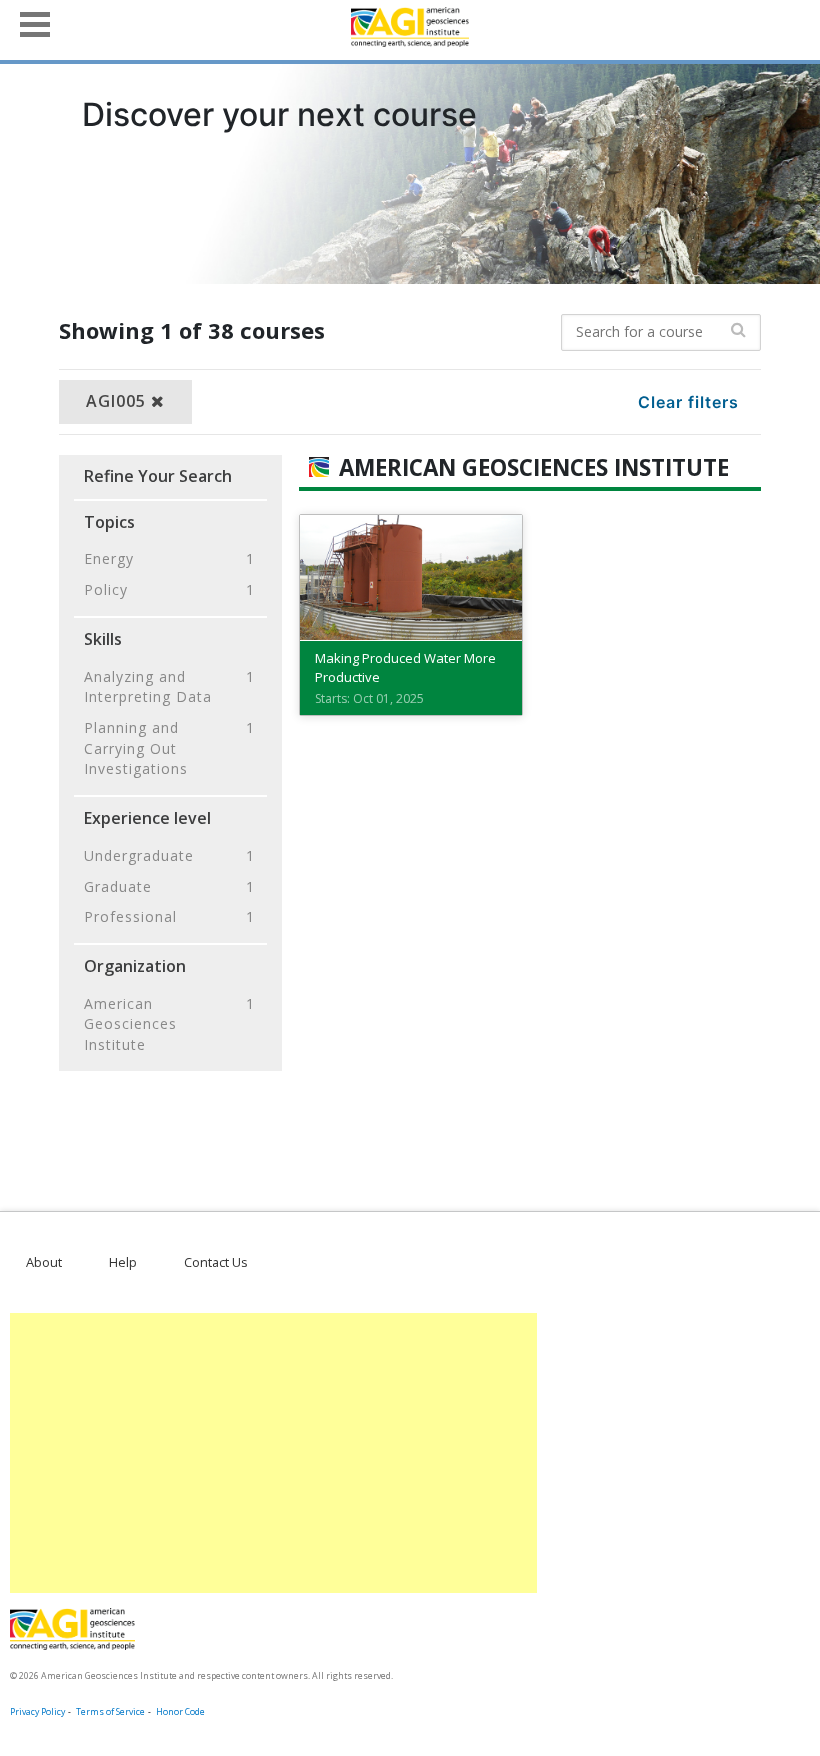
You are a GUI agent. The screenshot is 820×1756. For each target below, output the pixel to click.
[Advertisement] (273, 1453)
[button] (35, 22)
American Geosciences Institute (169, 1024)
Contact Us (216, 1262)
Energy (169, 558)
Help (123, 1262)
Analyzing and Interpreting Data (169, 687)
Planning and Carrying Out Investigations (169, 748)
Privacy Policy (37, 1712)
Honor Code (180, 1712)
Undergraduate (169, 855)
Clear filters (688, 402)
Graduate (169, 886)
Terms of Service (110, 1712)
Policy (169, 589)
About (44, 1262)
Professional (169, 916)
